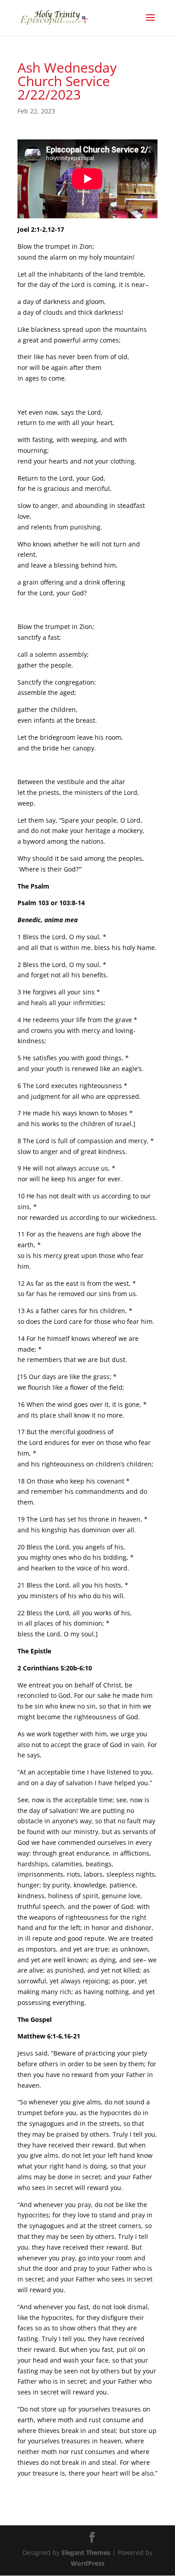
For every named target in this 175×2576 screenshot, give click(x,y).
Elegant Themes (86, 2552)
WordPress (88, 2563)
